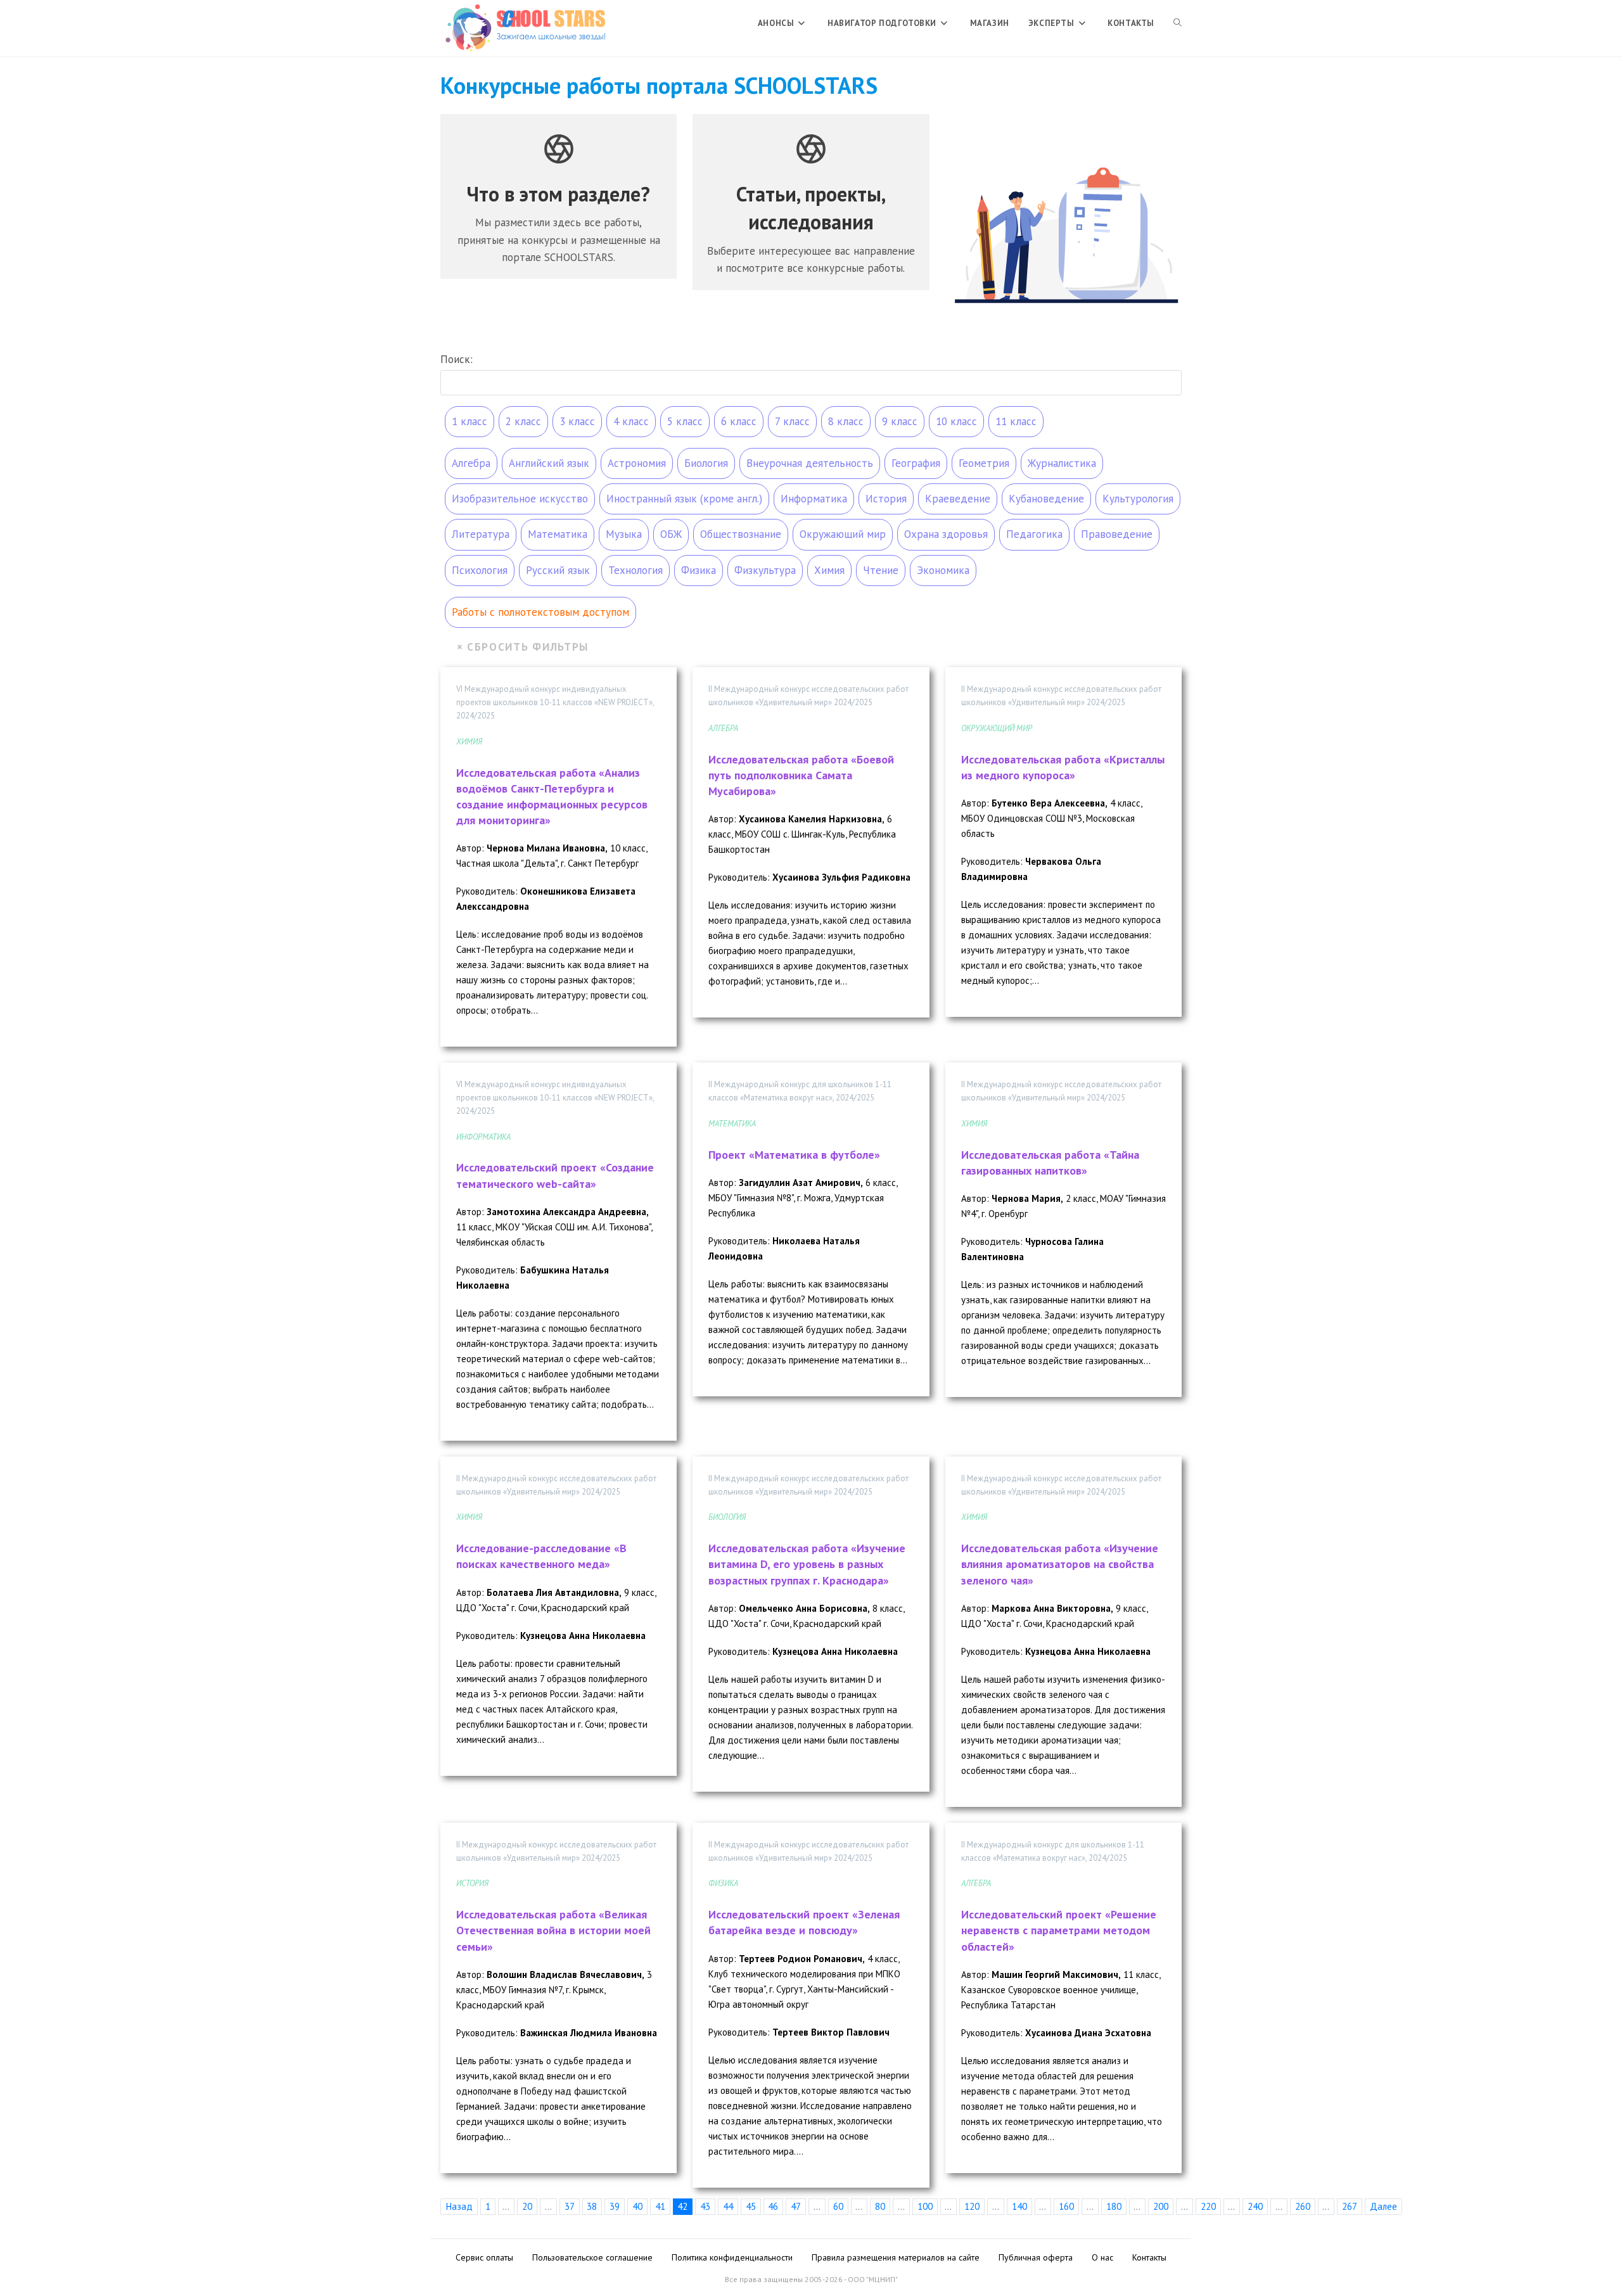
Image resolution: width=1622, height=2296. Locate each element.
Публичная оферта (1036, 2257)
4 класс (631, 421)
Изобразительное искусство (520, 499)
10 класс (956, 421)
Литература (481, 534)
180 (1114, 2206)
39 (615, 2206)
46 (773, 2206)
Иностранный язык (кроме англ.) (684, 499)
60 (838, 2206)
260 (1303, 2206)
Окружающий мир (843, 534)
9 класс (900, 421)
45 (751, 2206)
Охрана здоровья (946, 534)
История (886, 499)
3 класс (577, 421)
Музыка (624, 534)
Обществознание (741, 534)
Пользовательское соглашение (592, 2257)
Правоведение (1117, 534)
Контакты (1149, 2257)
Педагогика (1034, 534)
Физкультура (765, 570)
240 (1255, 2206)
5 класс (685, 421)
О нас (1102, 2257)
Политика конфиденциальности (732, 2257)
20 (527, 2206)
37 (570, 2206)
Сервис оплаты (484, 2257)
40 (637, 2206)
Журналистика (1062, 463)
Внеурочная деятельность (810, 463)
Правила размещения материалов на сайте (896, 2257)
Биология (706, 463)
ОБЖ (671, 534)
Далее (1383, 2206)
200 (1161, 2206)
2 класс (523, 421)
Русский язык (558, 570)
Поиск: (457, 359)
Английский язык (549, 463)
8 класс (846, 421)
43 (705, 2206)
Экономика (943, 570)
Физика (699, 570)
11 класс (1016, 421)
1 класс (469, 421)
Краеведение (958, 499)
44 (728, 2206)
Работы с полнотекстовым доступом (540, 612)
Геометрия (984, 463)
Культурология (1138, 499)
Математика (558, 534)
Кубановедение (1046, 499)
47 (796, 2206)
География (916, 463)
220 (1208, 2206)
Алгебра (471, 463)
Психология (480, 570)
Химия (829, 570)
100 (925, 2206)
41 (660, 2206)
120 (972, 2206)
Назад (459, 2206)
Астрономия (637, 463)
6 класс (739, 421)
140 (1019, 2206)
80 (880, 2206)
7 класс (792, 421)
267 (1350, 2206)
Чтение (881, 570)
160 (1066, 2206)
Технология (635, 570)
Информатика (814, 499)
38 (592, 2206)
